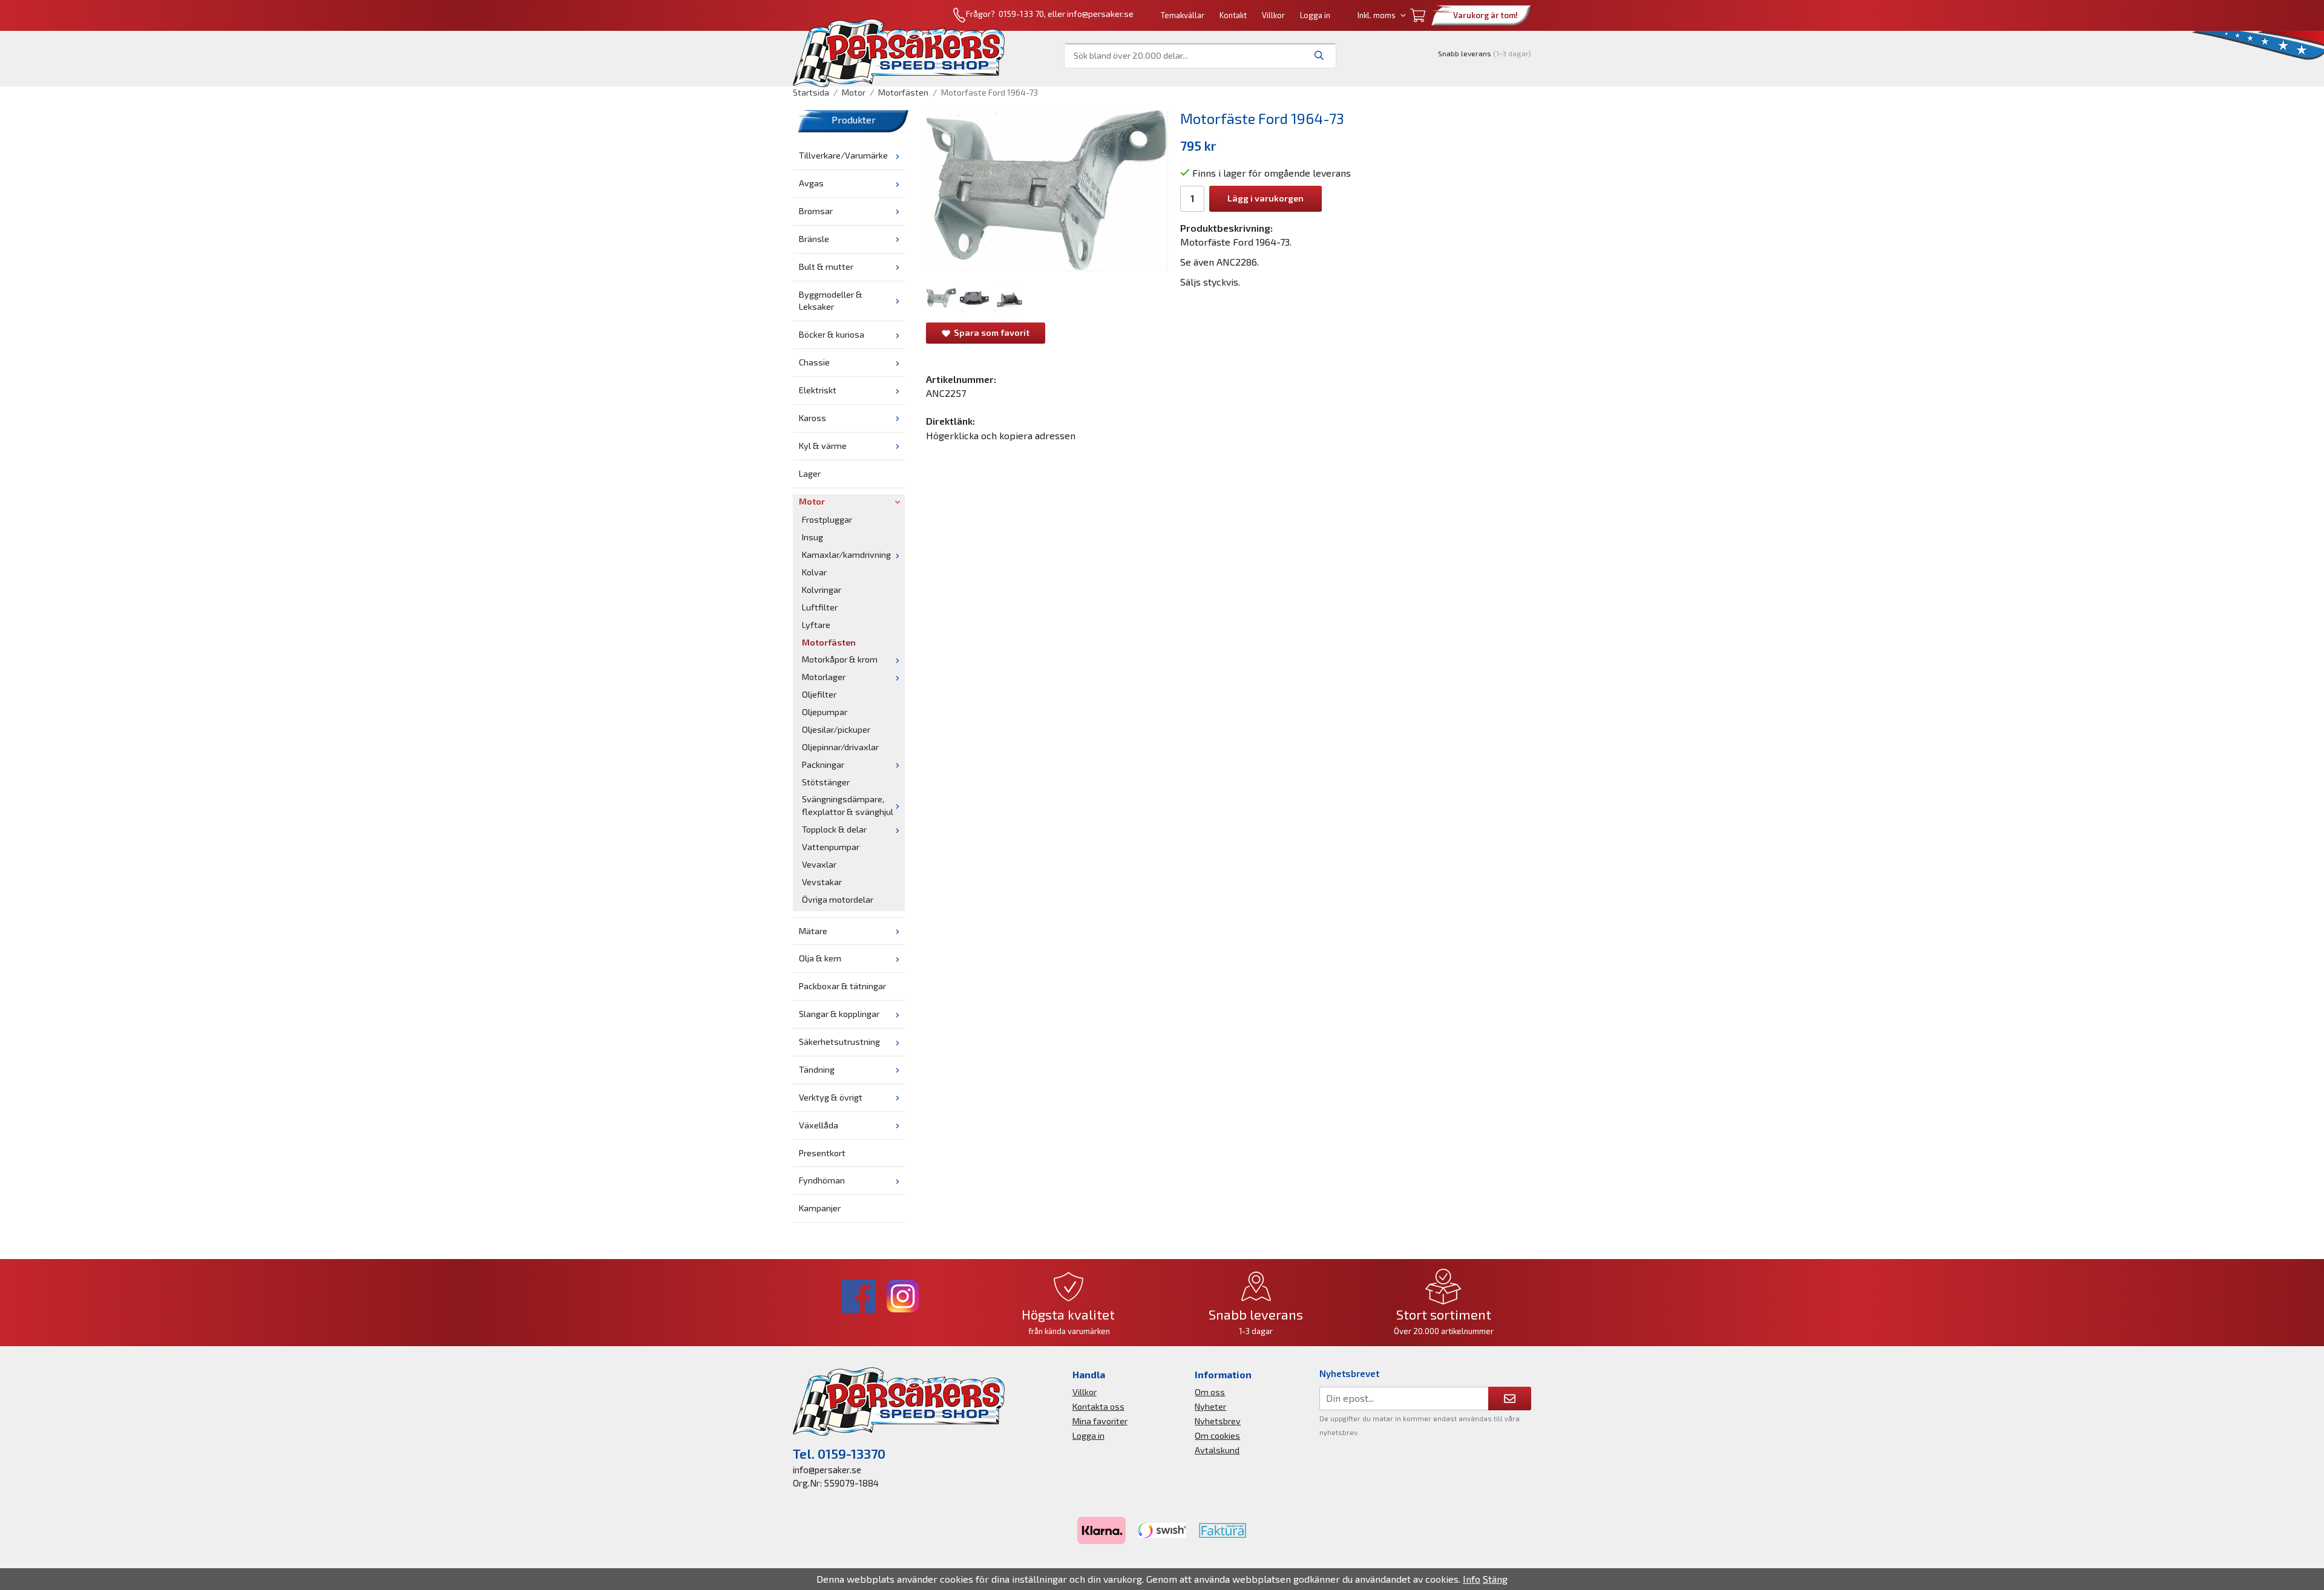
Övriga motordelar (838, 899)
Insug (812, 537)
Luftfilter (820, 607)
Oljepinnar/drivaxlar (840, 747)
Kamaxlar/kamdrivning (846, 555)
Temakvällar (1183, 15)
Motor (812, 501)
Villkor (1273, 15)
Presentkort (822, 1153)
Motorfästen (829, 642)
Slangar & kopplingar (839, 1014)
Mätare (813, 931)
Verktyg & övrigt (831, 1097)
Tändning (817, 1069)
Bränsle (814, 239)
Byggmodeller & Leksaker (831, 301)
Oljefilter (819, 694)
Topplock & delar (834, 829)
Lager (810, 473)
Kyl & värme (823, 446)
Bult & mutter (826, 267)
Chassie (814, 362)
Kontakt (1233, 15)
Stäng (1495, 1579)
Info (1472, 1579)
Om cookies (1217, 1435)
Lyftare (816, 625)
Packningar (823, 764)
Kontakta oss (1098, 1406)
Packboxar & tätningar (842, 986)
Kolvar (814, 572)
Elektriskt (818, 390)
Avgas (811, 183)
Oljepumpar (825, 712)
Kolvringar (822, 590)
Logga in (1315, 15)
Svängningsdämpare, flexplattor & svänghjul (848, 805)
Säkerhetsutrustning (839, 1042)
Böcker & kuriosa (832, 334)
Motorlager (824, 677)
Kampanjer (820, 1208)
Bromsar (816, 211)
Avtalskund (1217, 1450)
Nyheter (1210, 1406)
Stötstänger (826, 782)
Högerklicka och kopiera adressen (1001, 435)
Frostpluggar (827, 519)
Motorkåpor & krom (840, 659)
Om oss (1210, 1392)
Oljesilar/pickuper (836, 729)
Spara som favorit (990, 332)
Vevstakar (822, 882)
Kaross (812, 418)
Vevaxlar (819, 864)
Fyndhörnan (822, 1180)
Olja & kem (820, 958)
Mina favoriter (1100, 1421)
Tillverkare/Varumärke (843, 155)
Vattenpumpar (831, 847)
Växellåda (819, 1125)
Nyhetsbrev (1218, 1421)
